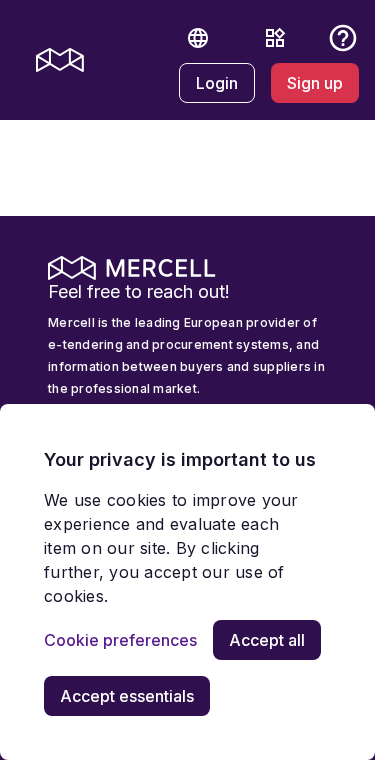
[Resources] (275, 38)
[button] (198, 38)
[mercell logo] (60, 60)
